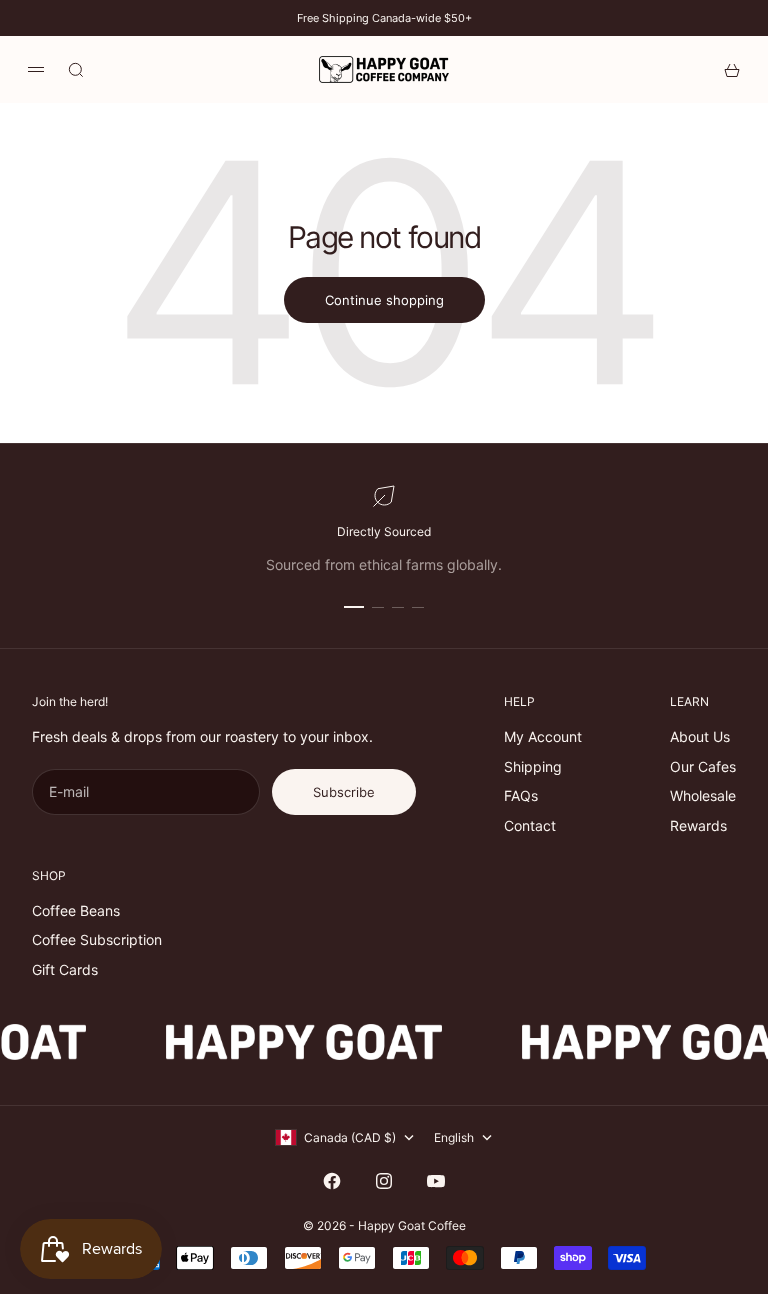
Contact (530, 825)
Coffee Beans (76, 910)
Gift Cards (65, 969)
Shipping (533, 766)
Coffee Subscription (97, 939)
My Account (543, 736)
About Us (700, 736)
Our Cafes (703, 766)
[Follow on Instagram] (384, 1181)
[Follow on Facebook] (332, 1181)
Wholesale (703, 795)
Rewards (698, 825)
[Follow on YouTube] (436, 1181)
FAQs (521, 795)
